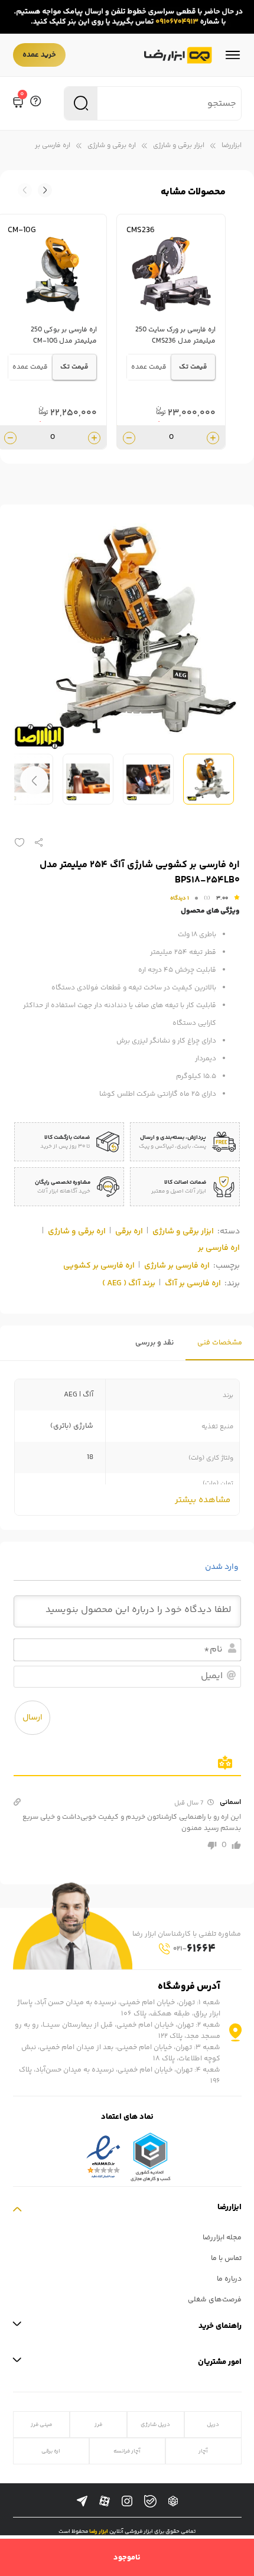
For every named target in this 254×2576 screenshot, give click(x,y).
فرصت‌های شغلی (215, 2300)
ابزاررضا (232, 146)
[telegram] (82, 2502)
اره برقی (129, 1232)
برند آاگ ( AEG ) (129, 1284)
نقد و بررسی (154, 1343)
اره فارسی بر (53, 146)
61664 (194, 1949)
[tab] (220, 1343)
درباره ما (229, 2279)
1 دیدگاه (180, 898)
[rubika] (173, 2502)
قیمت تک (193, 367)
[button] (25, 190)
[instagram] (127, 2502)
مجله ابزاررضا (222, 2238)
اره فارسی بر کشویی (99, 1266)
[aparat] (105, 2502)
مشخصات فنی (220, 1343)
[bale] (150, 2501)
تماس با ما (226, 2259)
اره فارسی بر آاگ (193, 1284)
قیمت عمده (149, 367)
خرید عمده (39, 55)
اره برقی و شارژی (112, 146)
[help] (35, 103)
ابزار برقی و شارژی (179, 146)
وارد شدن (223, 1567)
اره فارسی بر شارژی (177, 1266)
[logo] (178, 55)
